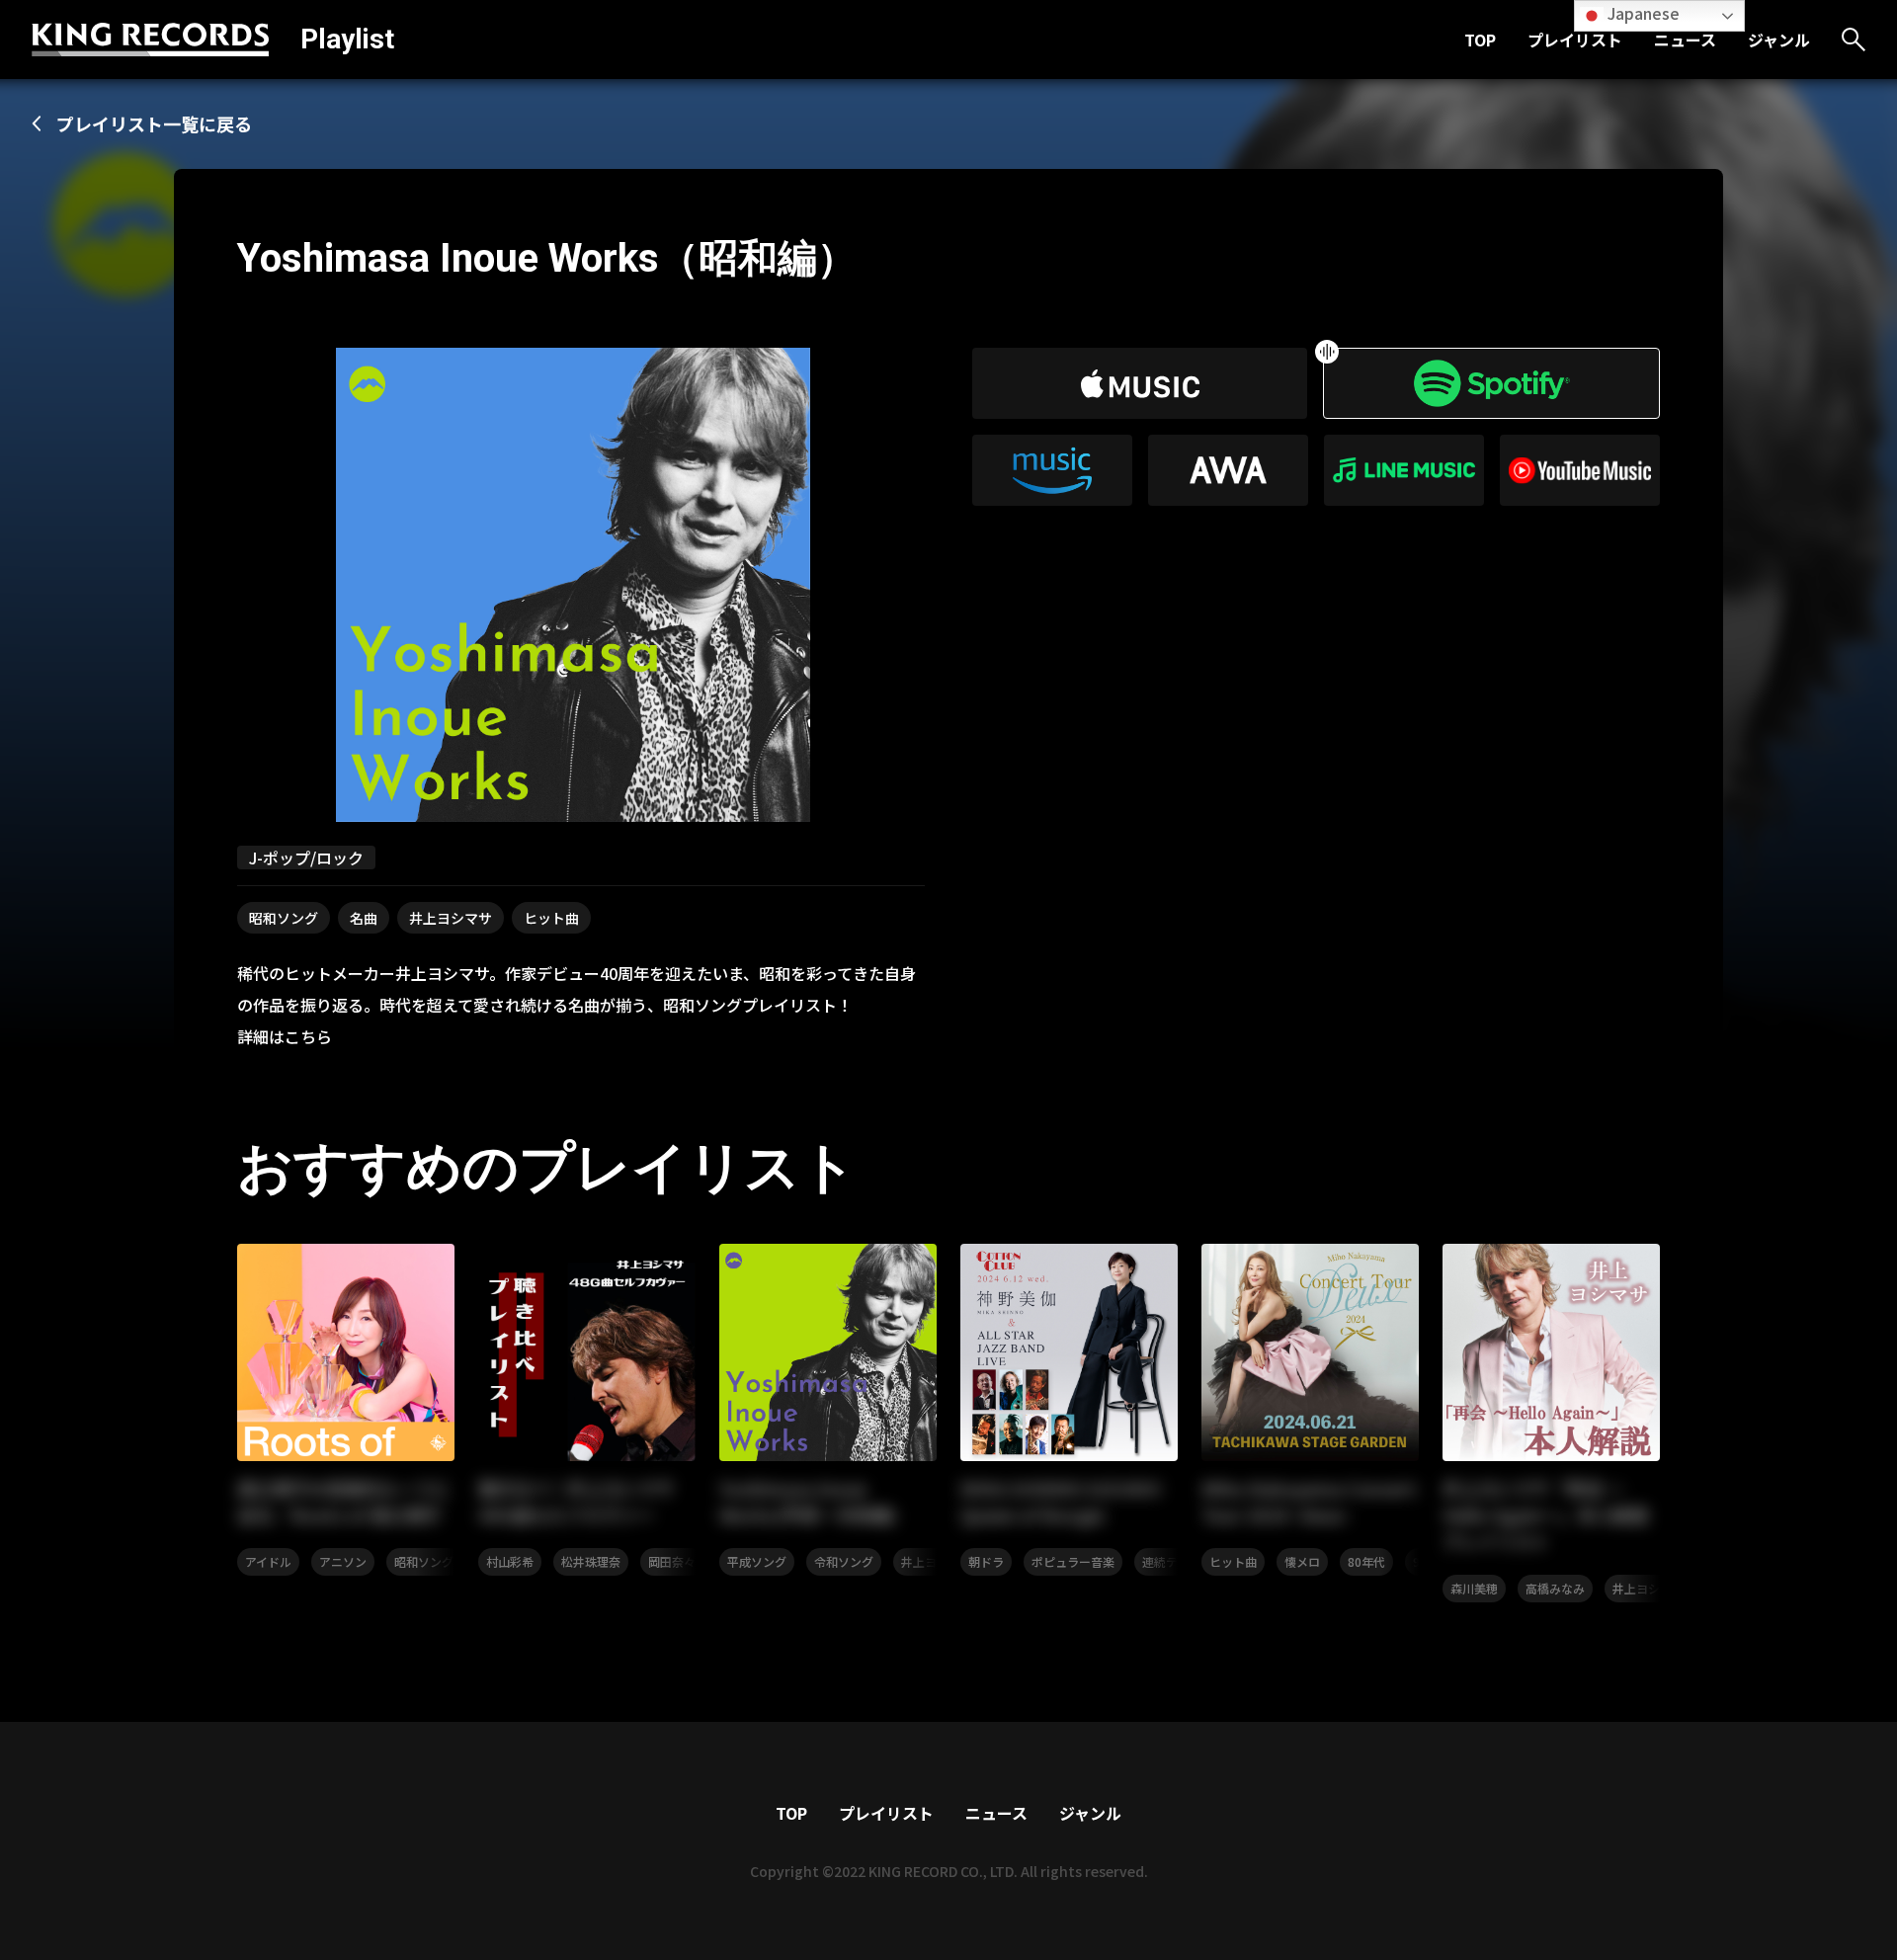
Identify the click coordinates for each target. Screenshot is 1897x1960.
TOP (1480, 40)
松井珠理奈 (591, 1561)
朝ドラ (986, 1561)
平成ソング (757, 1561)
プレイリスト (1575, 40)
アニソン (343, 1561)
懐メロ (1302, 1561)
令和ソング (844, 1561)
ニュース (1685, 40)
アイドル (268, 1561)
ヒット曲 (551, 918)
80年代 (1366, 1561)
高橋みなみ (1555, 1588)
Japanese (1642, 13)
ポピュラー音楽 (1073, 1561)
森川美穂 (1474, 1588)
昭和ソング (284, 918)
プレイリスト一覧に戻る (154, 123)
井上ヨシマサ (451, 918)
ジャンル (1779, 40)
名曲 (364, 918)
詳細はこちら (285, 1036)
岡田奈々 (672, 1561)
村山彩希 (510, 1561)
